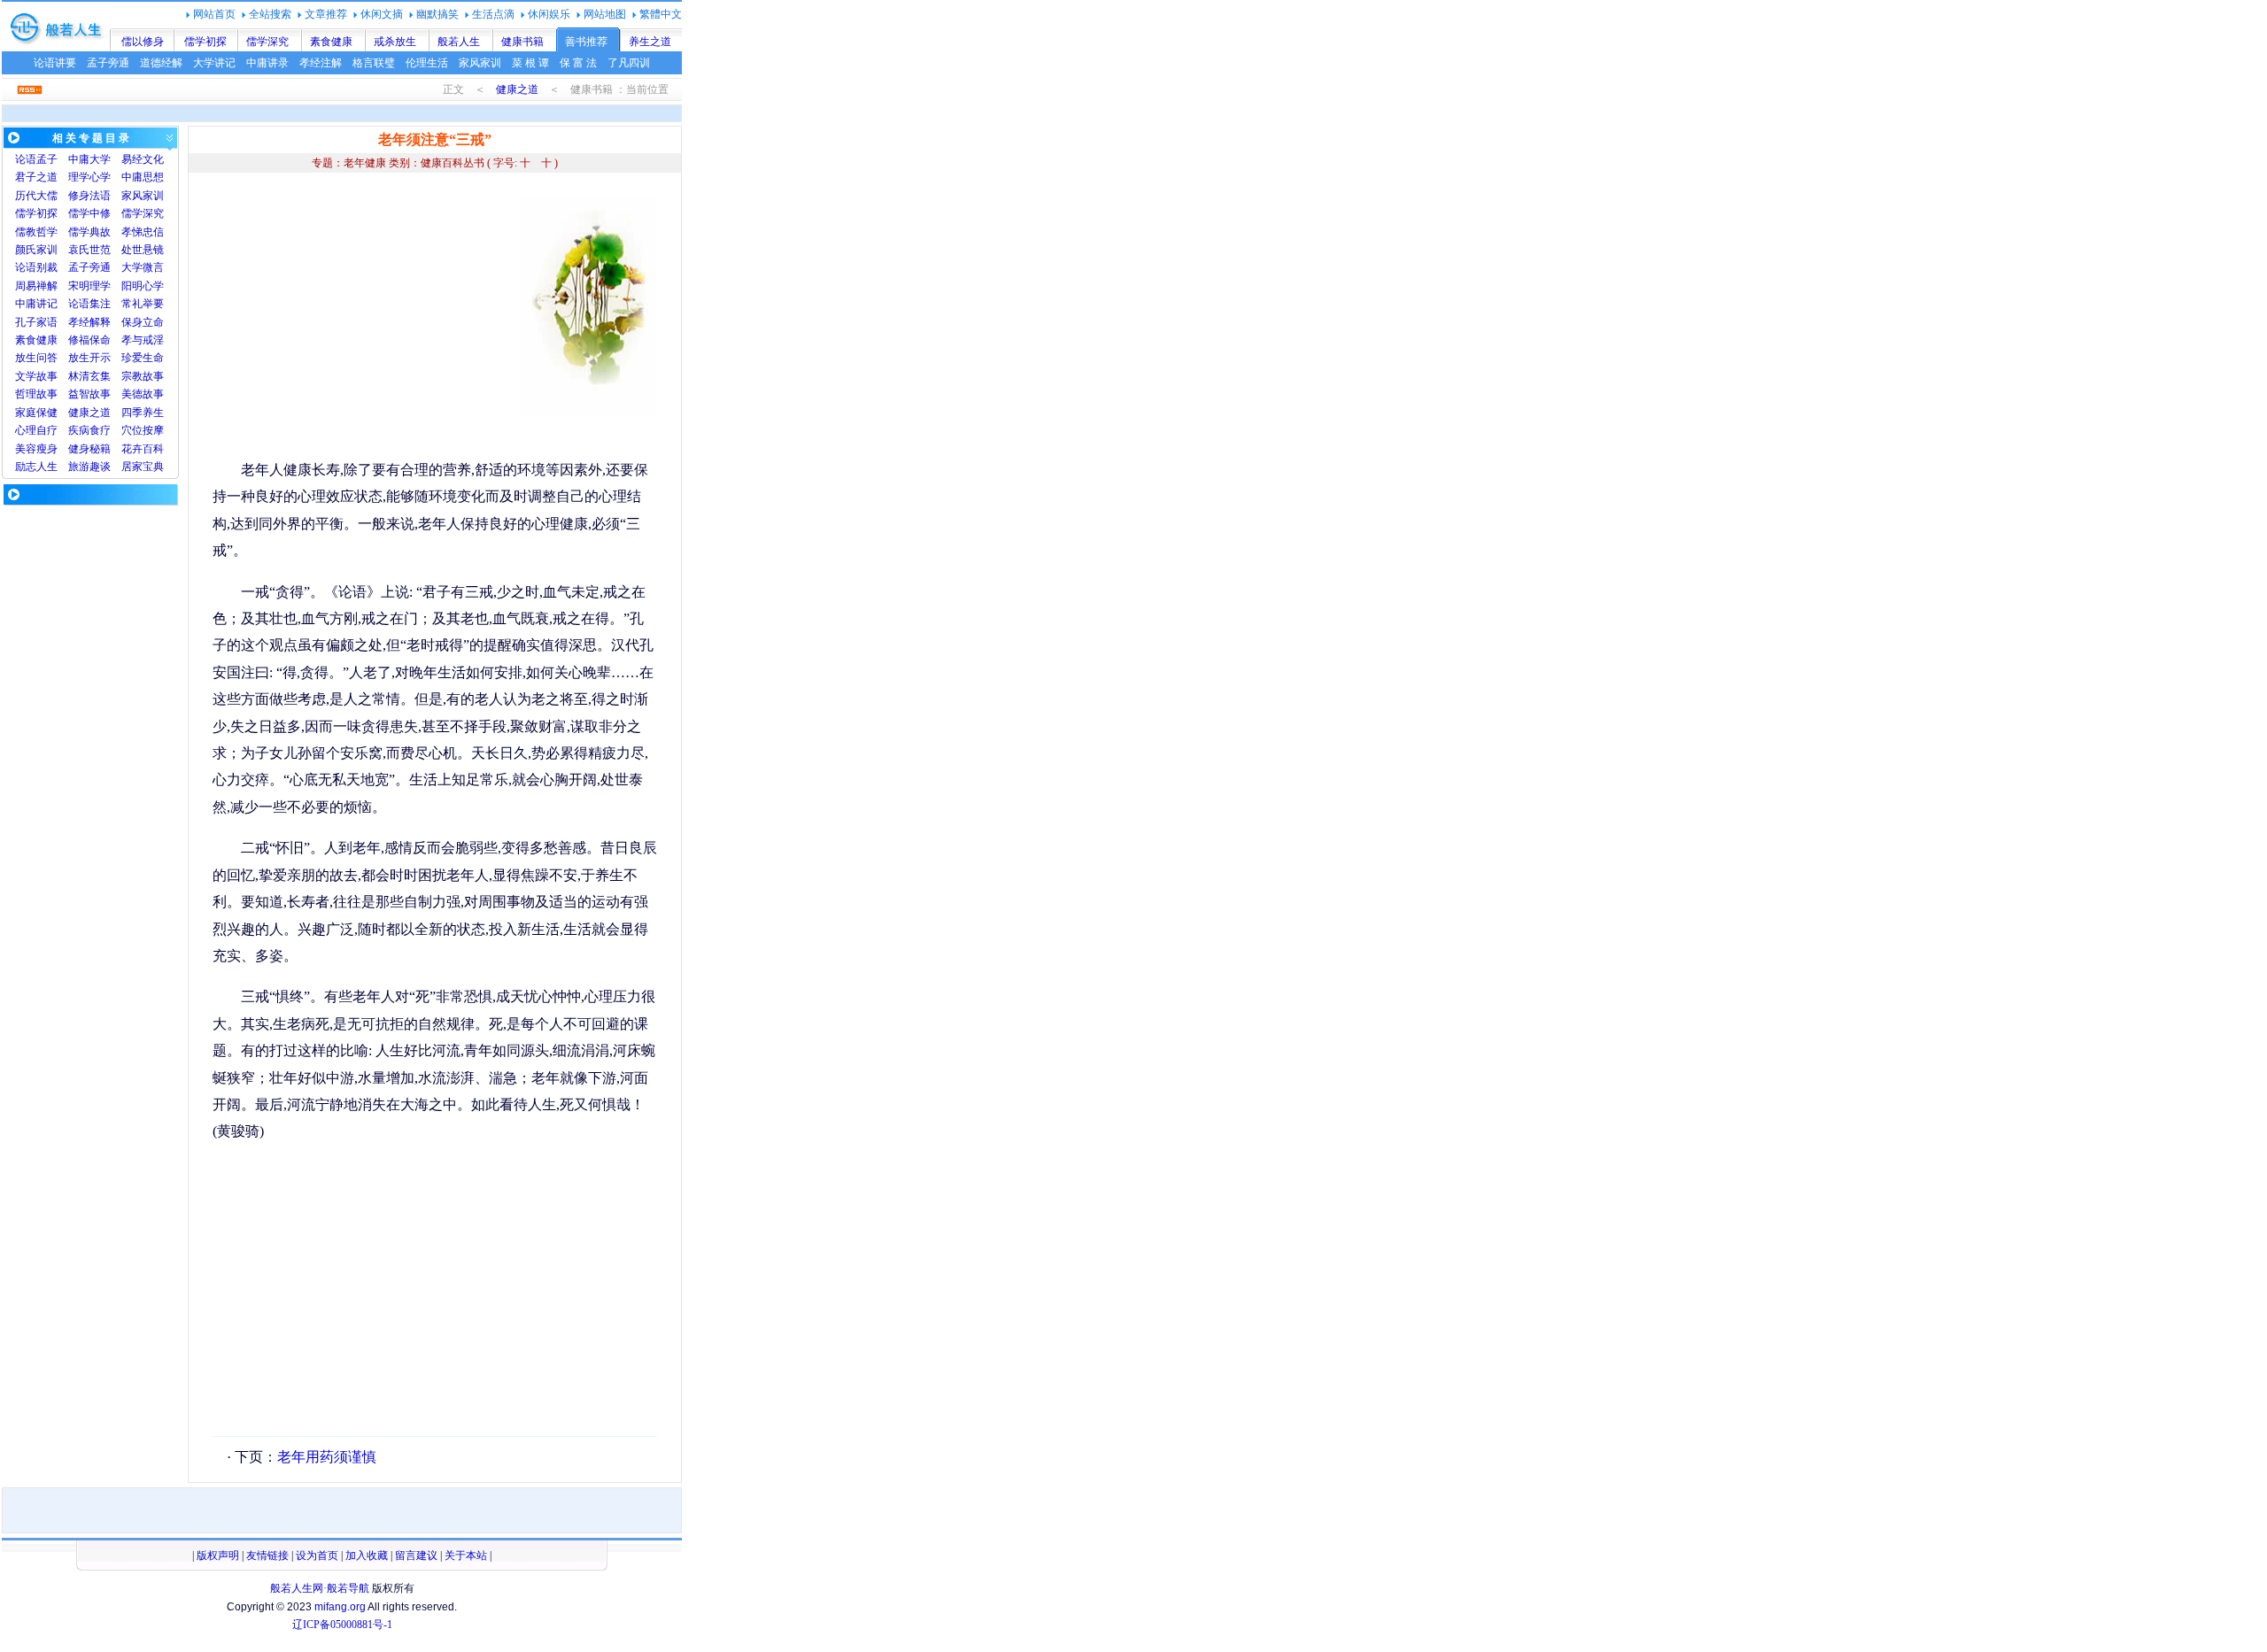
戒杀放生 (395, 42)
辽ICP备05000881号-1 (342, 1625)
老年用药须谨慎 (327, 1457)
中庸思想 (143, 177)
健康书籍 (522, 42)
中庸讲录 (267, 63)
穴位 (132, 430)
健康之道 (517, 89)
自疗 (47, 430)
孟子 (47, 159)
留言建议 (416, 1556)
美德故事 (143, 394)
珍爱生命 (143, 358)
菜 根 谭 (530, 63)
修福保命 (89, 340)
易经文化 (143, 159)
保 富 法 (578, 63)
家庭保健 (36, 413)
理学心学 (89, 177)
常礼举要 (143, 304)
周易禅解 (36, 286)
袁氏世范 (89, 250)
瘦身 (47, 449)
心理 (26, 430)
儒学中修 (89, 213)
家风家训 (480, 63)
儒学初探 (205, 42)
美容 (26, 449)
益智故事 (89, 394)
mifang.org (340, 1607)
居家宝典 (143, 467)
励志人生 (36, 467)
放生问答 (36, 358)
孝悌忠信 (143, 232)
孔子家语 (36, 322)
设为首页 (317, 1556)
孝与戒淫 (143, 340)
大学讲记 (214, 63)
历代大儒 (36, 196)
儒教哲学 (36, 232)
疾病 (79, 430)
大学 (100, 159)
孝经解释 (89, 322)
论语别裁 (36, 267)
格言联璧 (374, 63)
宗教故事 (143, 376)
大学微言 (143, 267)
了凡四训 (629, 63)
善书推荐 (586, 42)
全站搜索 (270, 14)
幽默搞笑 (437, 14)
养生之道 (650, 42)
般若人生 (459, 42)
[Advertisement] (361, 319)
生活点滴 (493, 14)
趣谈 (100, 467)
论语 (26, 159)
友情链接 (267, 1556)
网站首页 (214, 14)
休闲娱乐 (549, 14)
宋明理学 (89, 286)
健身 (79, 449)
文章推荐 (326, 14)
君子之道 (36, 177)
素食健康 (331, 42)
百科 (153, 449)
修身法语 (89, 196)
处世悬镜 (143, 250)
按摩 (153, 430)
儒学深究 (267, 42)
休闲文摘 (382, 14)
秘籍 (100, 449)
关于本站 (466, 1556)
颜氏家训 (36, 250)
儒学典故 (89, 232)
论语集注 (89, 304)
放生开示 (89, 358)
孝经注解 (321, 63)
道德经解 (161, 63)
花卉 (132, 449)
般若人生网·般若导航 (320, 1588)
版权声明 (218, 1556)
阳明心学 (143, 286)
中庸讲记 (36, 304)
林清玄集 (89, 376)
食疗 (100, 430)
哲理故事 (36, 394)
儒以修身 (143, 42)
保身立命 (143, 322)
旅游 (79, 467)
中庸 (79, 159)
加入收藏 (367, 1556)
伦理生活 (427, 63)
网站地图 (605, 14)
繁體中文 (661, 14)
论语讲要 (55, 63)
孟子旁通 (108, 63)
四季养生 (143, 413)
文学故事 (36, 376)
